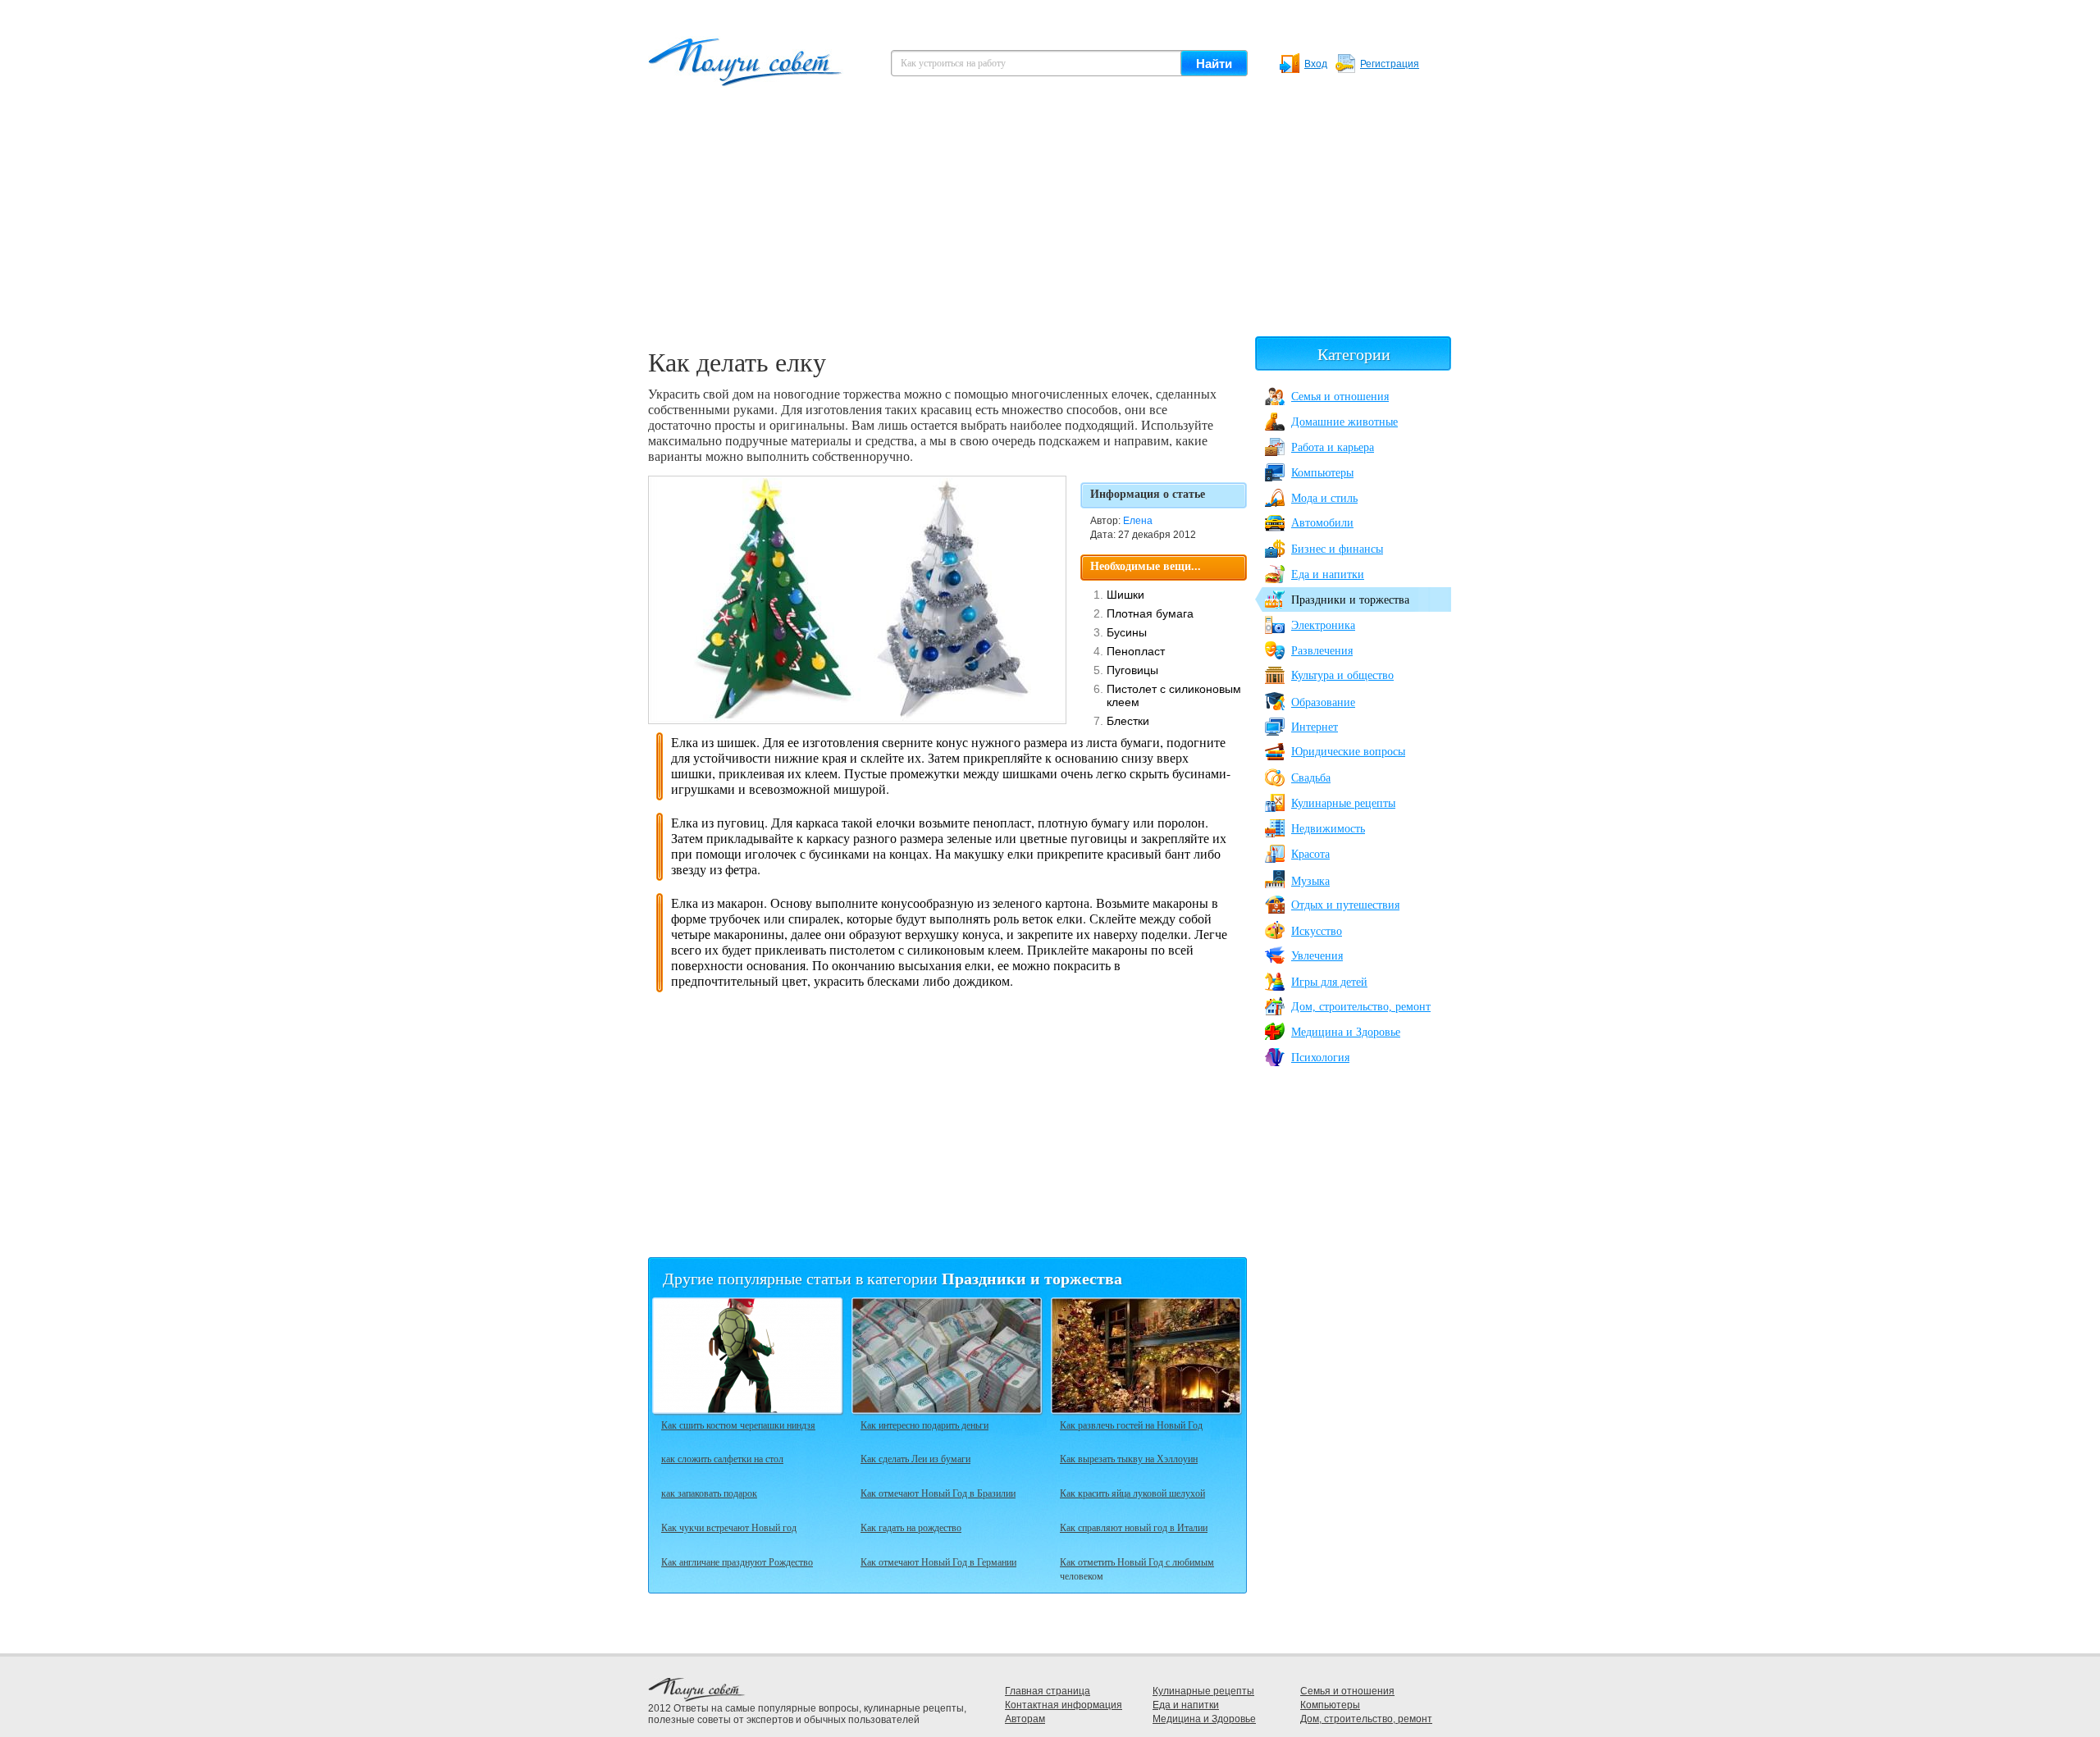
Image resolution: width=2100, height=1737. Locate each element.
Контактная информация (1064, 1705)
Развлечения (1322, 651)
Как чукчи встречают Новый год (729, 1527)
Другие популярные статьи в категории (892, 1278)
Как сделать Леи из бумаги (915, 1458)
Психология (1320, 1058)
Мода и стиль (1324, 498)
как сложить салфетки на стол (722, 1458)
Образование (1323, 702)
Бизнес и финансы (1337, 549)
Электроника (1323, 625)
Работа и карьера (1333, 447)
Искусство (1317, 931)
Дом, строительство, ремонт (1361, 1007)
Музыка (1310, 881)
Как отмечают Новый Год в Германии (938, 1561)
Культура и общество (1342, 675)
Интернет (1315, 727)
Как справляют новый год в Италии (1134, 1527)
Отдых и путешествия (1345, 905)
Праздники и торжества (1350, 600)
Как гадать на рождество (911, 1527)
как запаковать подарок (709, 1493)
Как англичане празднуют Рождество (737, 1561)
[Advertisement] (1050, 221)
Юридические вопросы (1348, 752)
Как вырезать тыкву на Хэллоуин (1129, 1458)
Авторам (1025, 1719)
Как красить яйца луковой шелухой (1132, 1493)
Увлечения (1317, 956)
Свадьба (1311, 778)
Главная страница (1048, 1691)
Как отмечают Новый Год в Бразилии (938, 1493)
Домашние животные (1344, 422)
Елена (1138, 521)
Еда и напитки (1328, 574)
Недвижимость (1328, 829)
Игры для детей (1329, 982)
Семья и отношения (1340, 397)
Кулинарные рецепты (1343, 803)
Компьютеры (1322, 473)
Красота (1310, 854)
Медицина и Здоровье (1346, 1032)
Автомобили (1322, 523)
